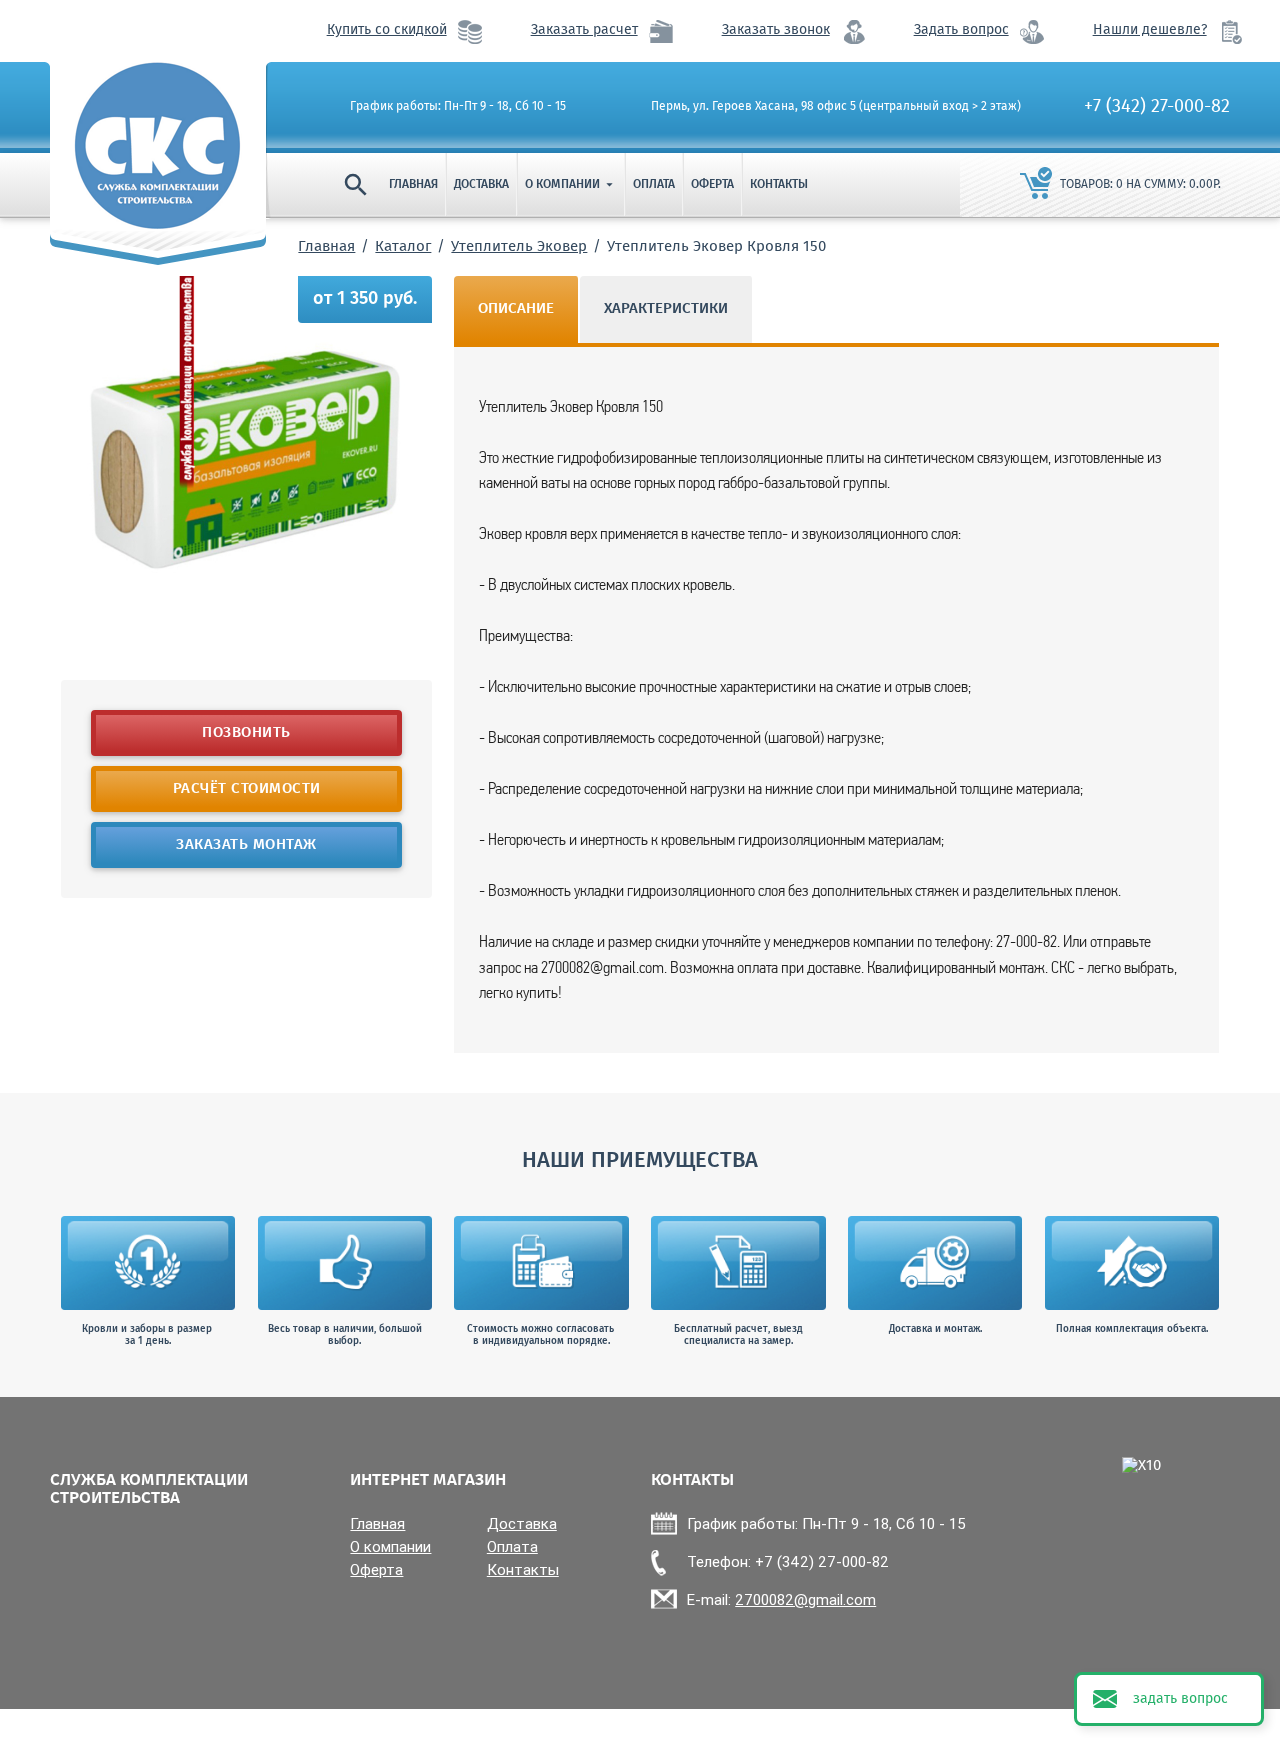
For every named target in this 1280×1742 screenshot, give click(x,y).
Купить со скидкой (387, 30)
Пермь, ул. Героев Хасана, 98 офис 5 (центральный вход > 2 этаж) (836, 107)
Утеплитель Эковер (519, 247)
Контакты (779, 184)
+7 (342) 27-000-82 (1157, 107)
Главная (413, 184)
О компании (571, 184)
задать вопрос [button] (1180, 1699)
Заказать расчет (584, 30)
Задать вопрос (961, 30)
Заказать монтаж (246, 845)
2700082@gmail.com (805, 1599)
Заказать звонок (776, 30)
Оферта (712, 184)
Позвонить (246, 733)
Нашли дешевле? (1150, 30)
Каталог (403, 247)
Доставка (481, 184)
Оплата (654, 184)
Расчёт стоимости (246, 789)
